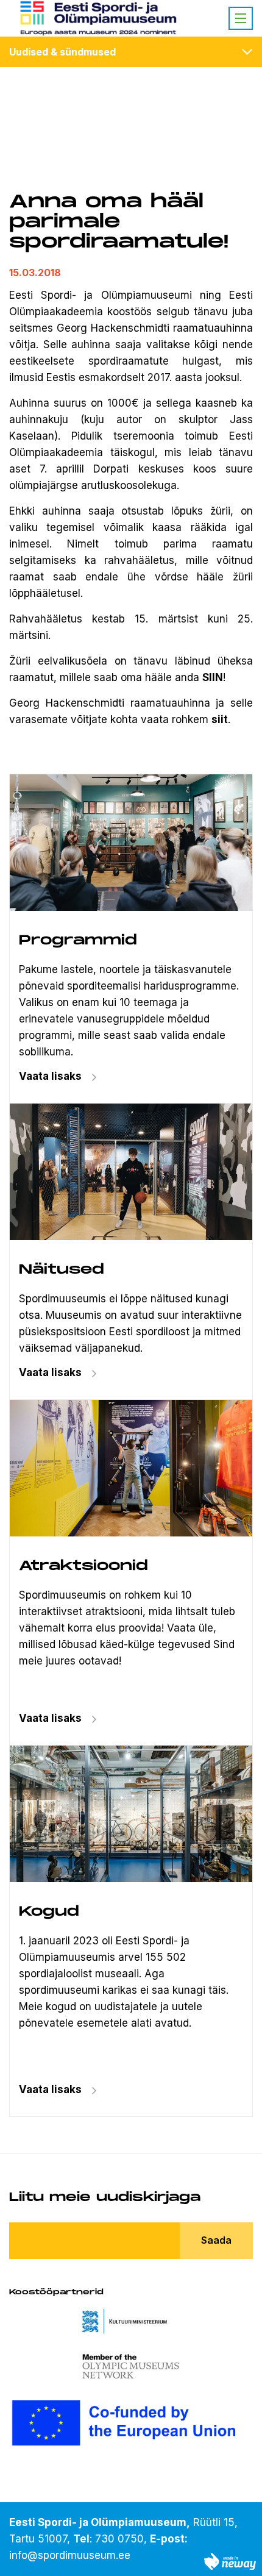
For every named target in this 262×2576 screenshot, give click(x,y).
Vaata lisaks (50, 1372)
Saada (216, 2240)
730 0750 (119, 2539)
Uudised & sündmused (62, 52)
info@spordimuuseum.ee (70, 2555)
